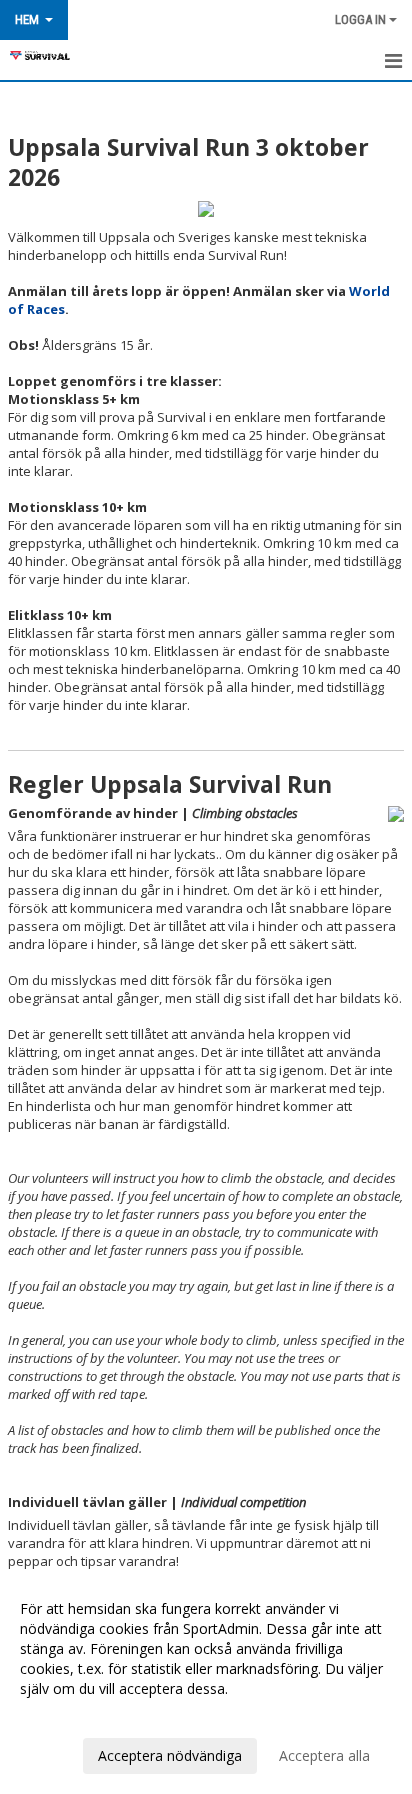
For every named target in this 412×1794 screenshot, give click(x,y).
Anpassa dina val (74, 1715)
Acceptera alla (324, 1755)
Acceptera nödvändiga (170, 1755)
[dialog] (206, 1681)
